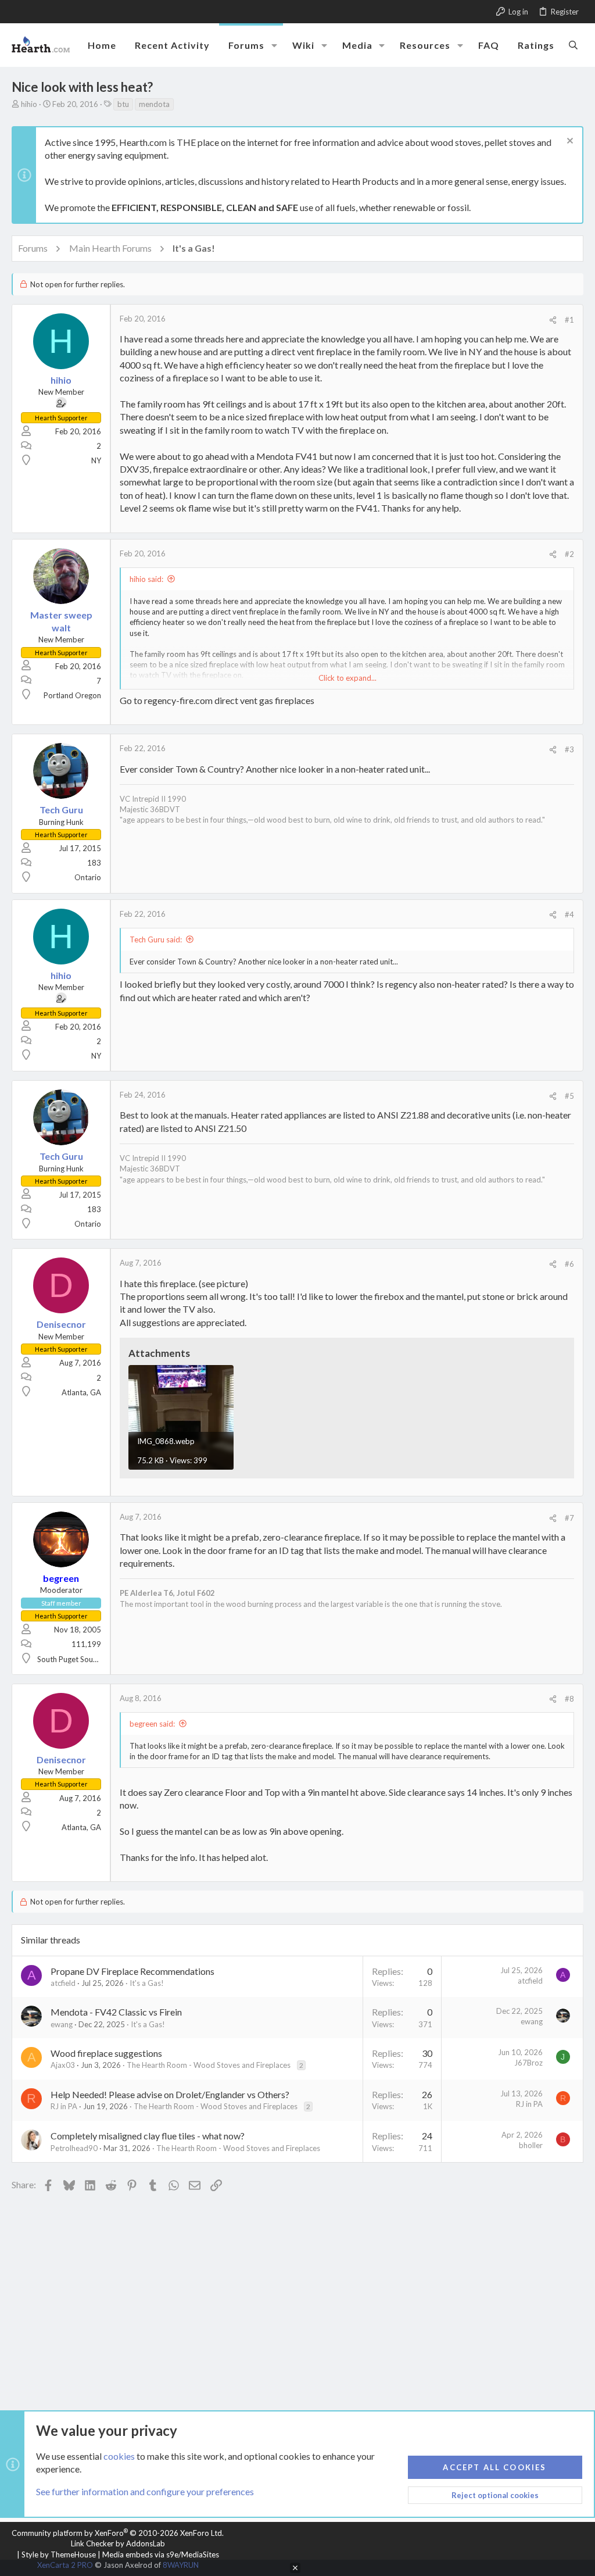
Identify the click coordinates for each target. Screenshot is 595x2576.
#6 (569, 1264)
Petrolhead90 (74, 2148)
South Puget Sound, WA (77, 1659)
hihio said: (146, 579)
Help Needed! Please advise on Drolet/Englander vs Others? (170, 2094)
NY (96, 460)
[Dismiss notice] (569, 142)
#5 (569, 1096)
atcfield (63, 1983)
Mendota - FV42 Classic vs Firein (116, 2012)
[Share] (553, 320)
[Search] (573, 45)
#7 (569, 1518)
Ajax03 (63, 2065)
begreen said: (152, 1724)
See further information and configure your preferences (145, 2491)
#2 (569, 554)
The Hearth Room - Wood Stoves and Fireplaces (209, 2065)
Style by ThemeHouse (59, 2554)
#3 (569, 749)
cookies (119, 2456)
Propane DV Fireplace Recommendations (132, 1971)
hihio (29, 104)
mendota (154, 104)
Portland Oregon (72, 695)
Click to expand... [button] (347, 678)
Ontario (88, 877)
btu (123, 104)
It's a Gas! (147, 1983)
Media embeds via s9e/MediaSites (161, 2554)
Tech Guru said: (156, 939)
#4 (569, 914)
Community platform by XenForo (118, 2533)
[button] (274, 45)
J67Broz (528, 2063)
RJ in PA (64, 2106)
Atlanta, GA (81, 1392)
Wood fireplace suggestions (106, 2053)
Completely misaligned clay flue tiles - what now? (148, 2136)
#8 (569, 1699)
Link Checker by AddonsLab (118, 2543)
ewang (62, 2024)
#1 (569, 320)
